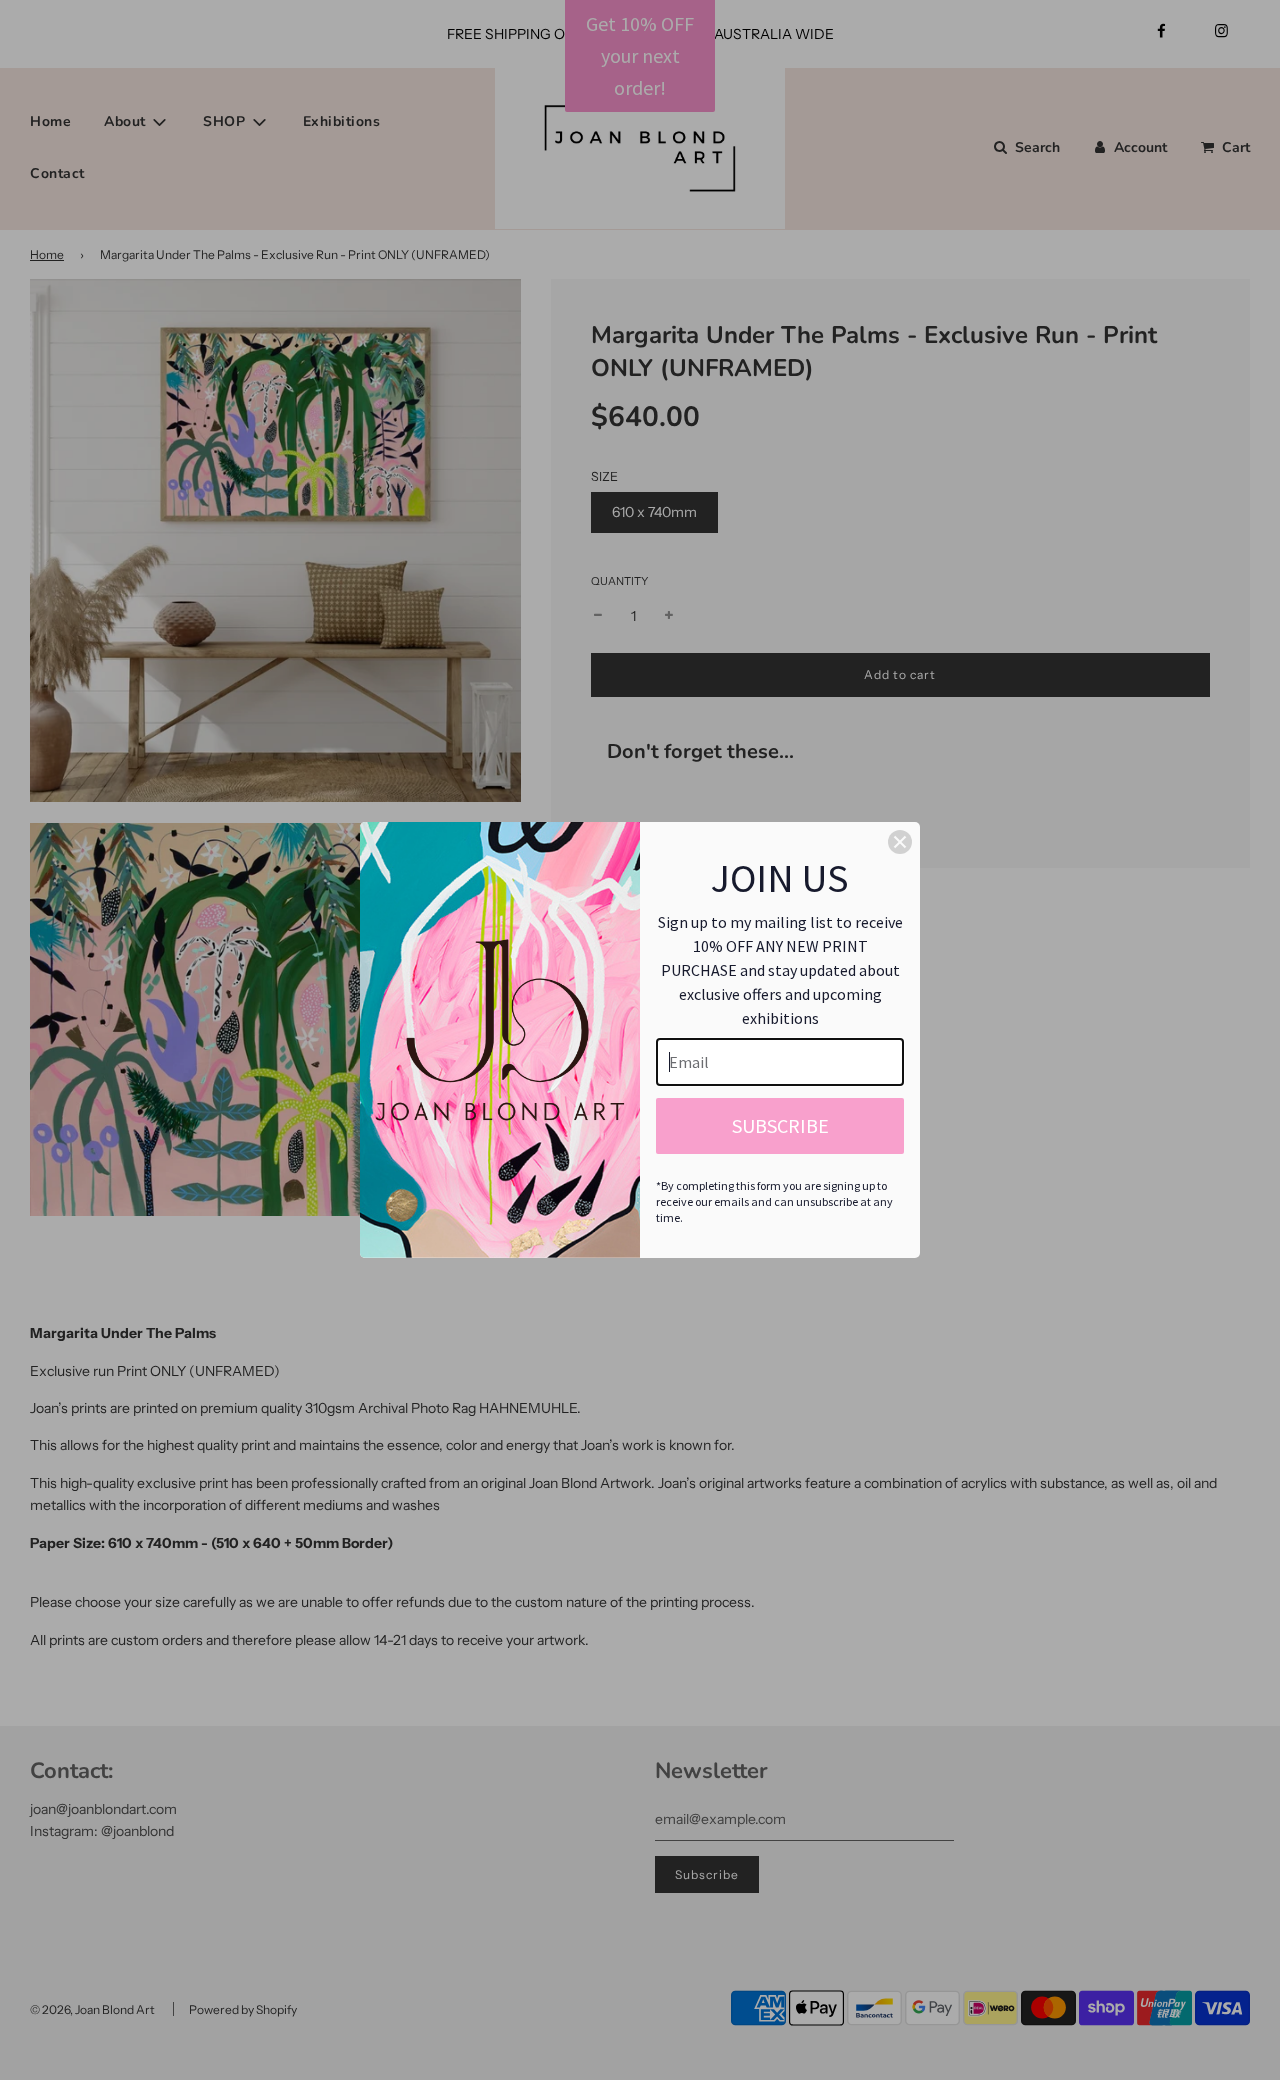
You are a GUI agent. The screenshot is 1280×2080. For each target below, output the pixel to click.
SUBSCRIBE (780, 1125)
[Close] (900, 842)
